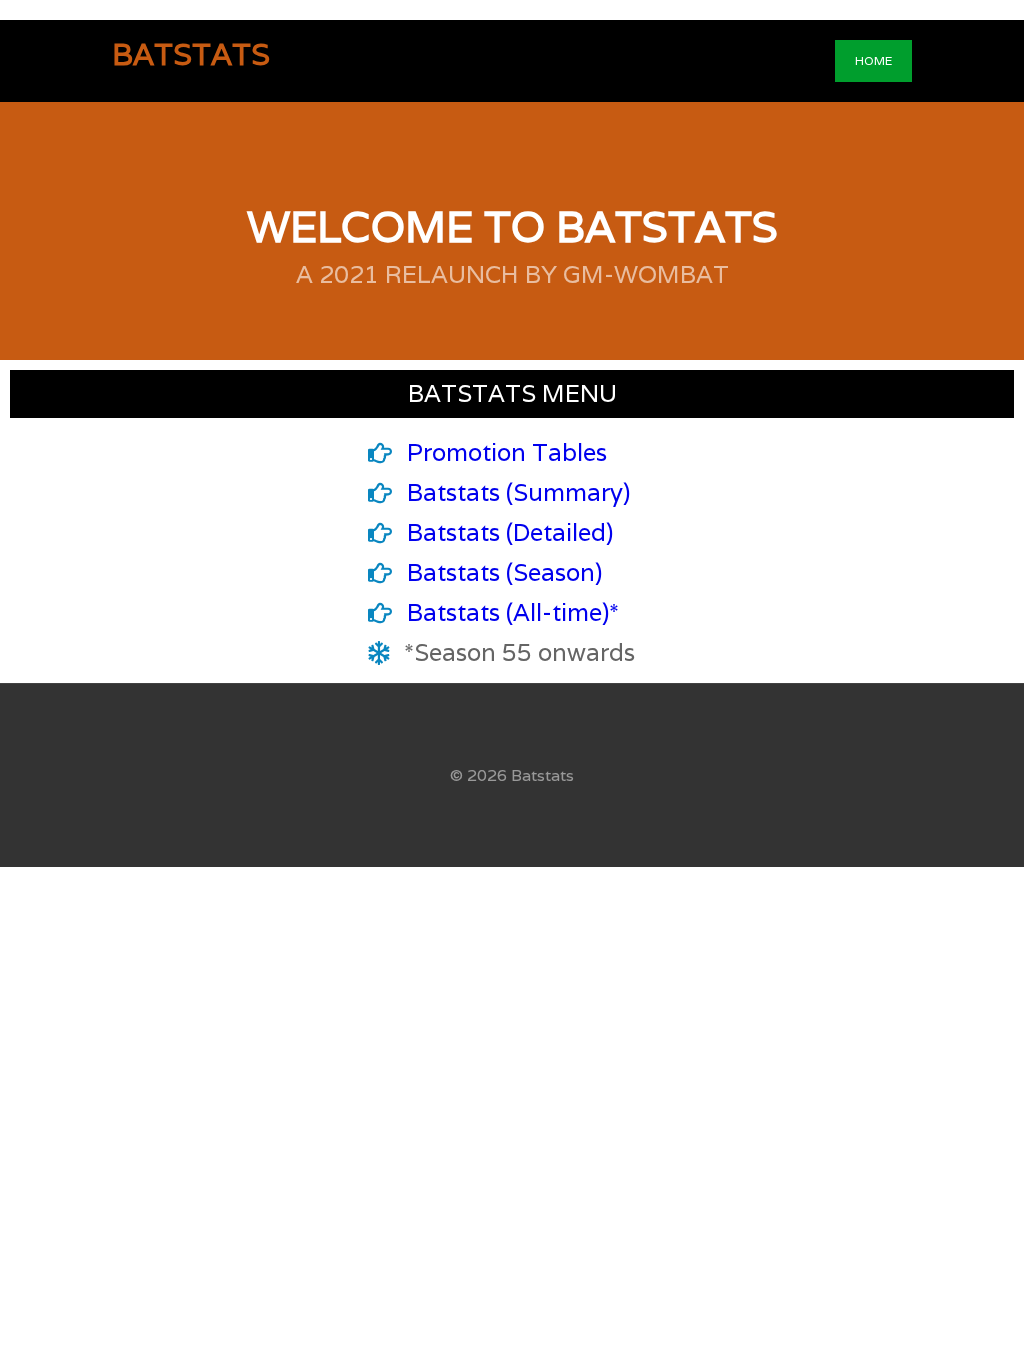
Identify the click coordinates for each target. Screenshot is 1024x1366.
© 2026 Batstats (512, 775)
